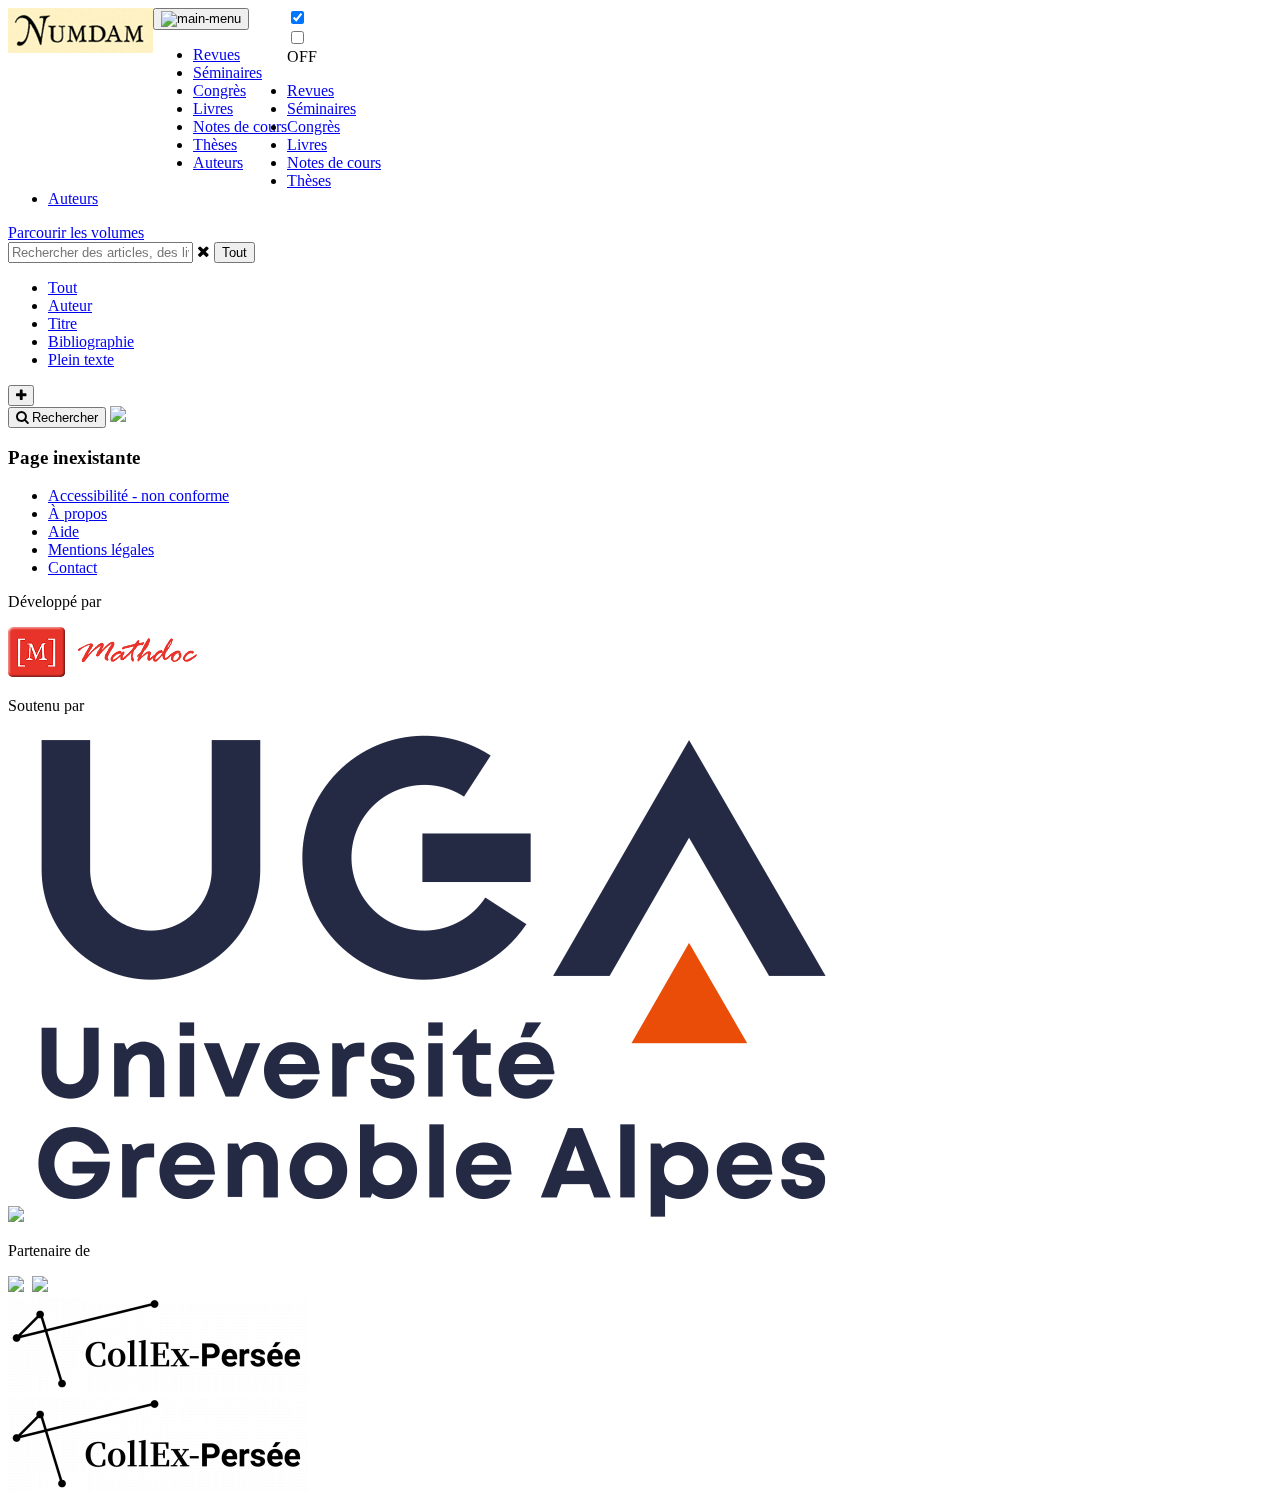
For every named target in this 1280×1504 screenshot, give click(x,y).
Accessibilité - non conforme (138, 495)
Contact (72, 567)
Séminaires (227, 72)
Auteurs (218, 162)
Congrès (219, 90)
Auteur (70, 305)
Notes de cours (240, 126)
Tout (234, 252)
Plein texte (81, 359)
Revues (216, 54)
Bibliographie (91, 341)
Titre (62, 323)
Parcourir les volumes (76, 232)
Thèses (215, 144)
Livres (213, 108)
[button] (203, 251)
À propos (77, 513)
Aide (63, 531)
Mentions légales (101, 549)
